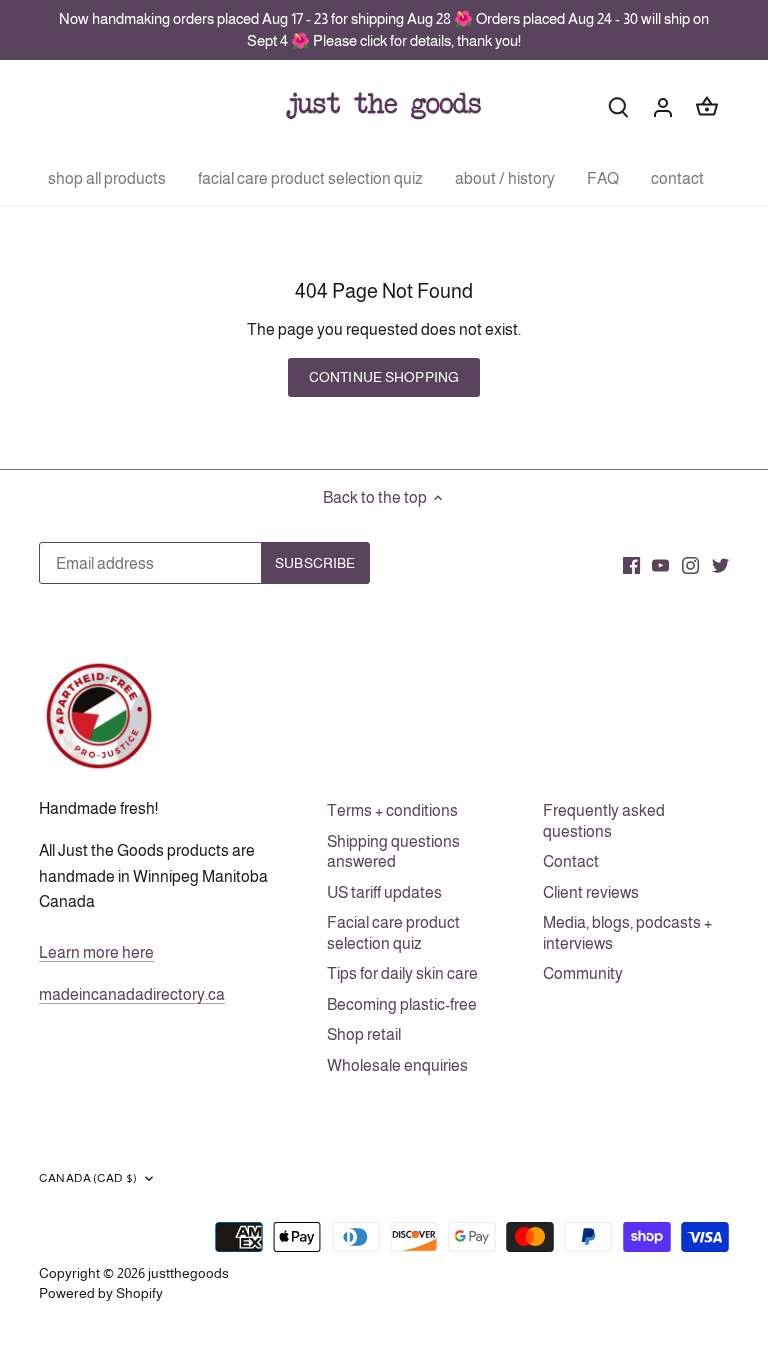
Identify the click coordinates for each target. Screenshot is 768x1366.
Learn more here (96, 952)
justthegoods (188, 1273)
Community (583, 973)
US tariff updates (384, 892)
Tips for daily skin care (402, 973)
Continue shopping (384, 377)
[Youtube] (660, 565)
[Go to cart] (707, 106)
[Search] (619, 106)
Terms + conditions (392, 810)
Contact (571, 861)
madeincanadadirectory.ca (132, 994)
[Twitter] (720, 565)
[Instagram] (690, 565)
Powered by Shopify (101, 1293)
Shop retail (364, 1034)
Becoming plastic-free (402, 1004)
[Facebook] (631, 565)
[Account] (663, 106)
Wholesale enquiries (397, 1065)
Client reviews (591, 892)
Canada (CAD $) (88, 1178)
